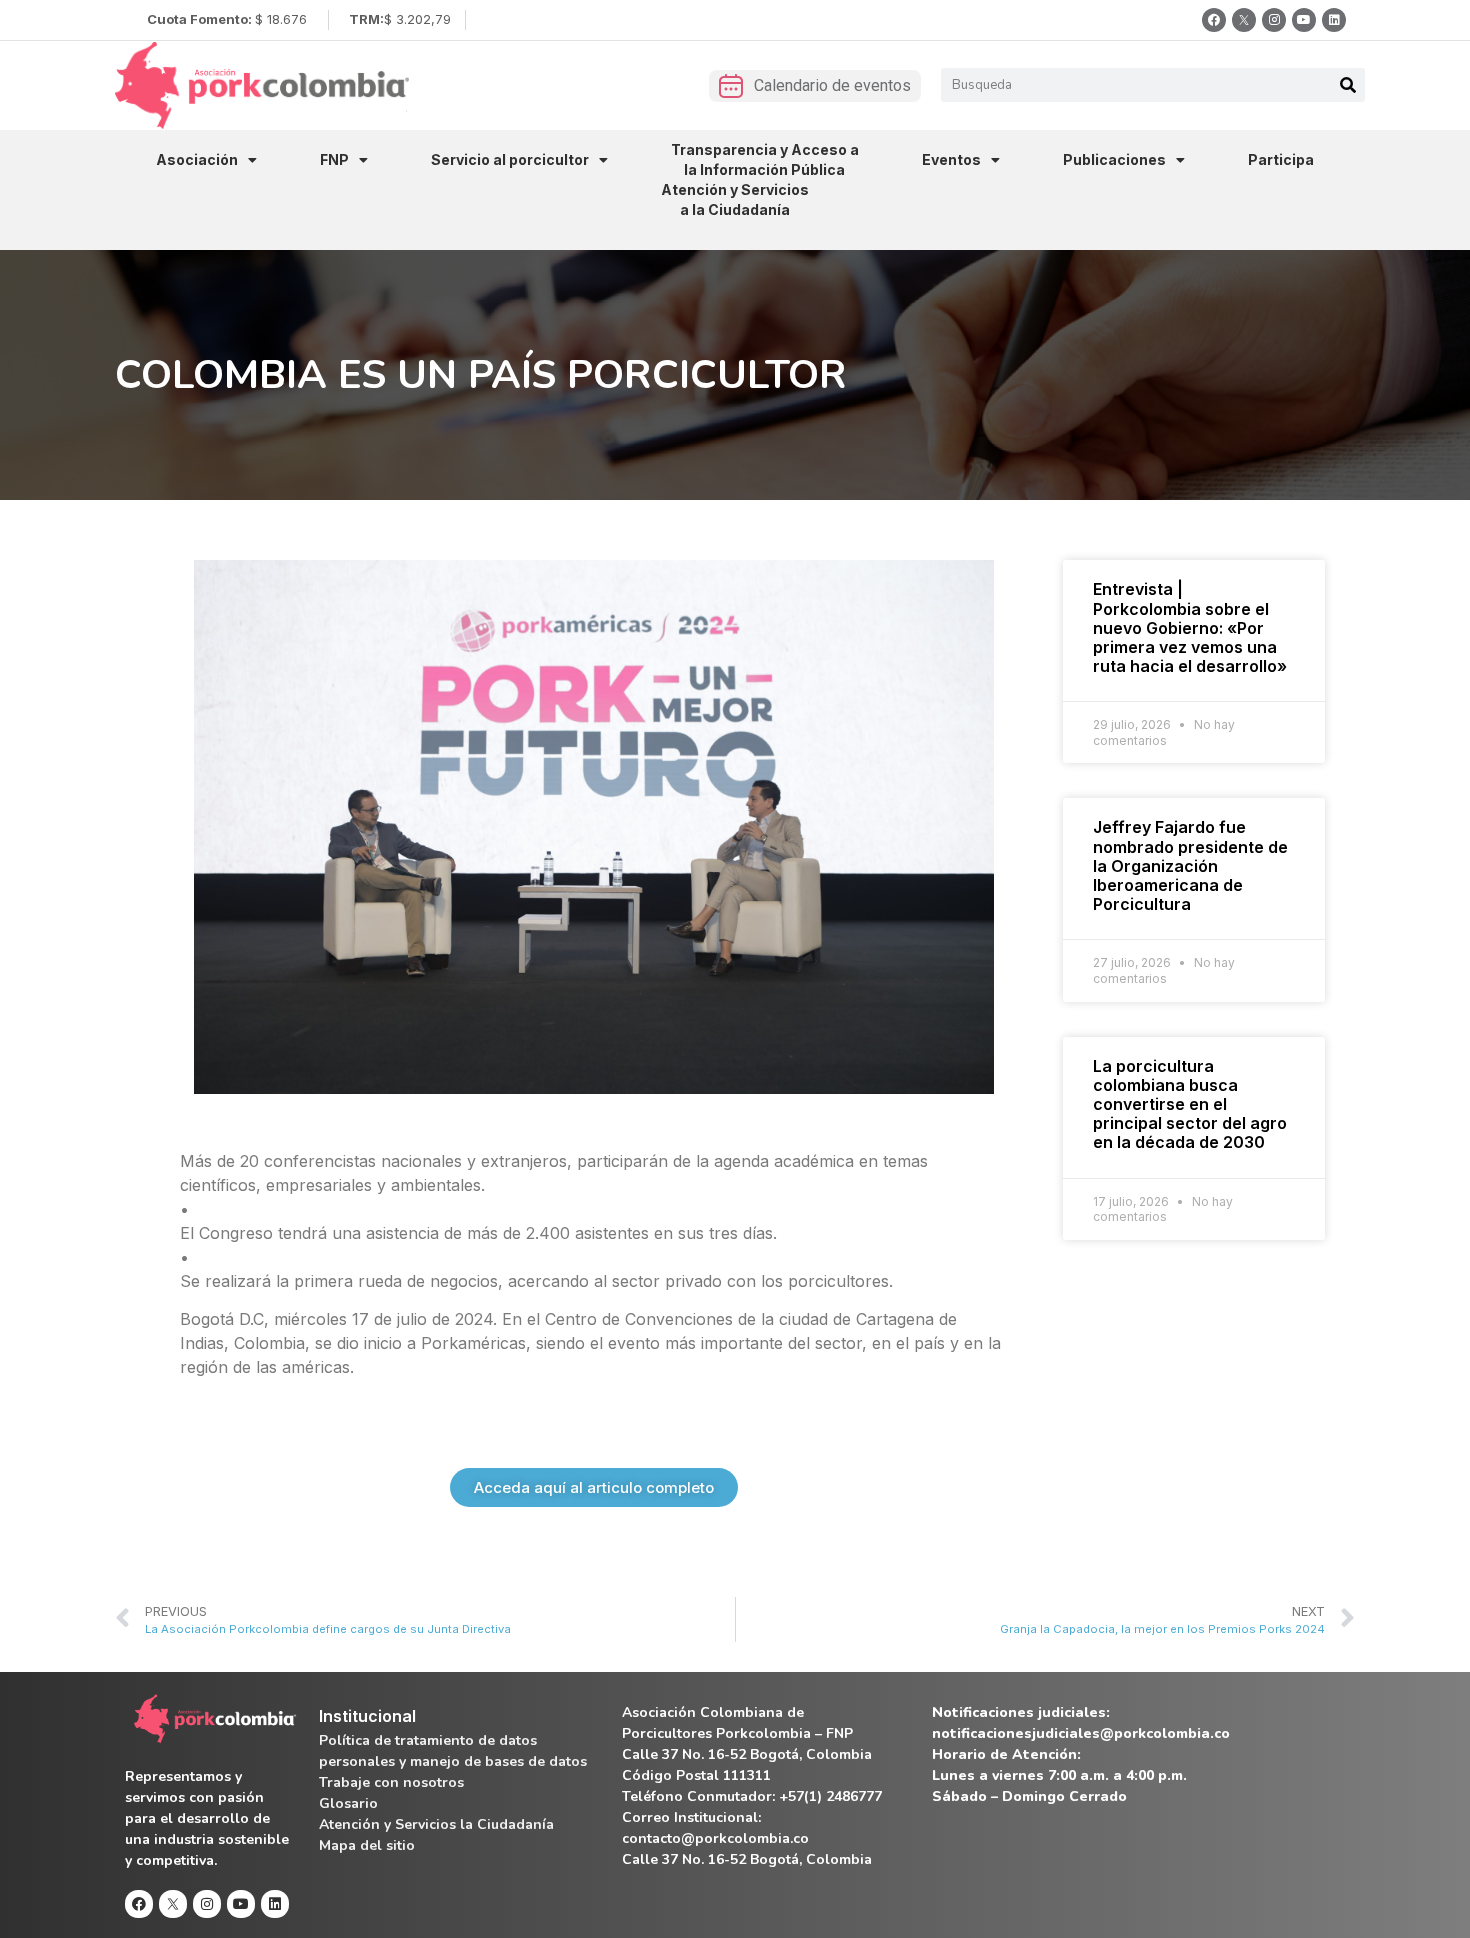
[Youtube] (1304, 20)
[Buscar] (1348, 85)
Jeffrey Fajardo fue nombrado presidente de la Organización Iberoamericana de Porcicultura (1190, 865)
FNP (334, 159)
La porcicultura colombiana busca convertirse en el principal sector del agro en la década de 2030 (1190, 1104)
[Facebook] (1214, 20)
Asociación (197, 159)
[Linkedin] (1334, 20)
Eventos (951, 159)
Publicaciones (1114, 159)
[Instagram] (1274, 20)
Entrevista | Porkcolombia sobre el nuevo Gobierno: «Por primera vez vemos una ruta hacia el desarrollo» (1190, 627)
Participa (1281, 159)
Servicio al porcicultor (510, 159)
